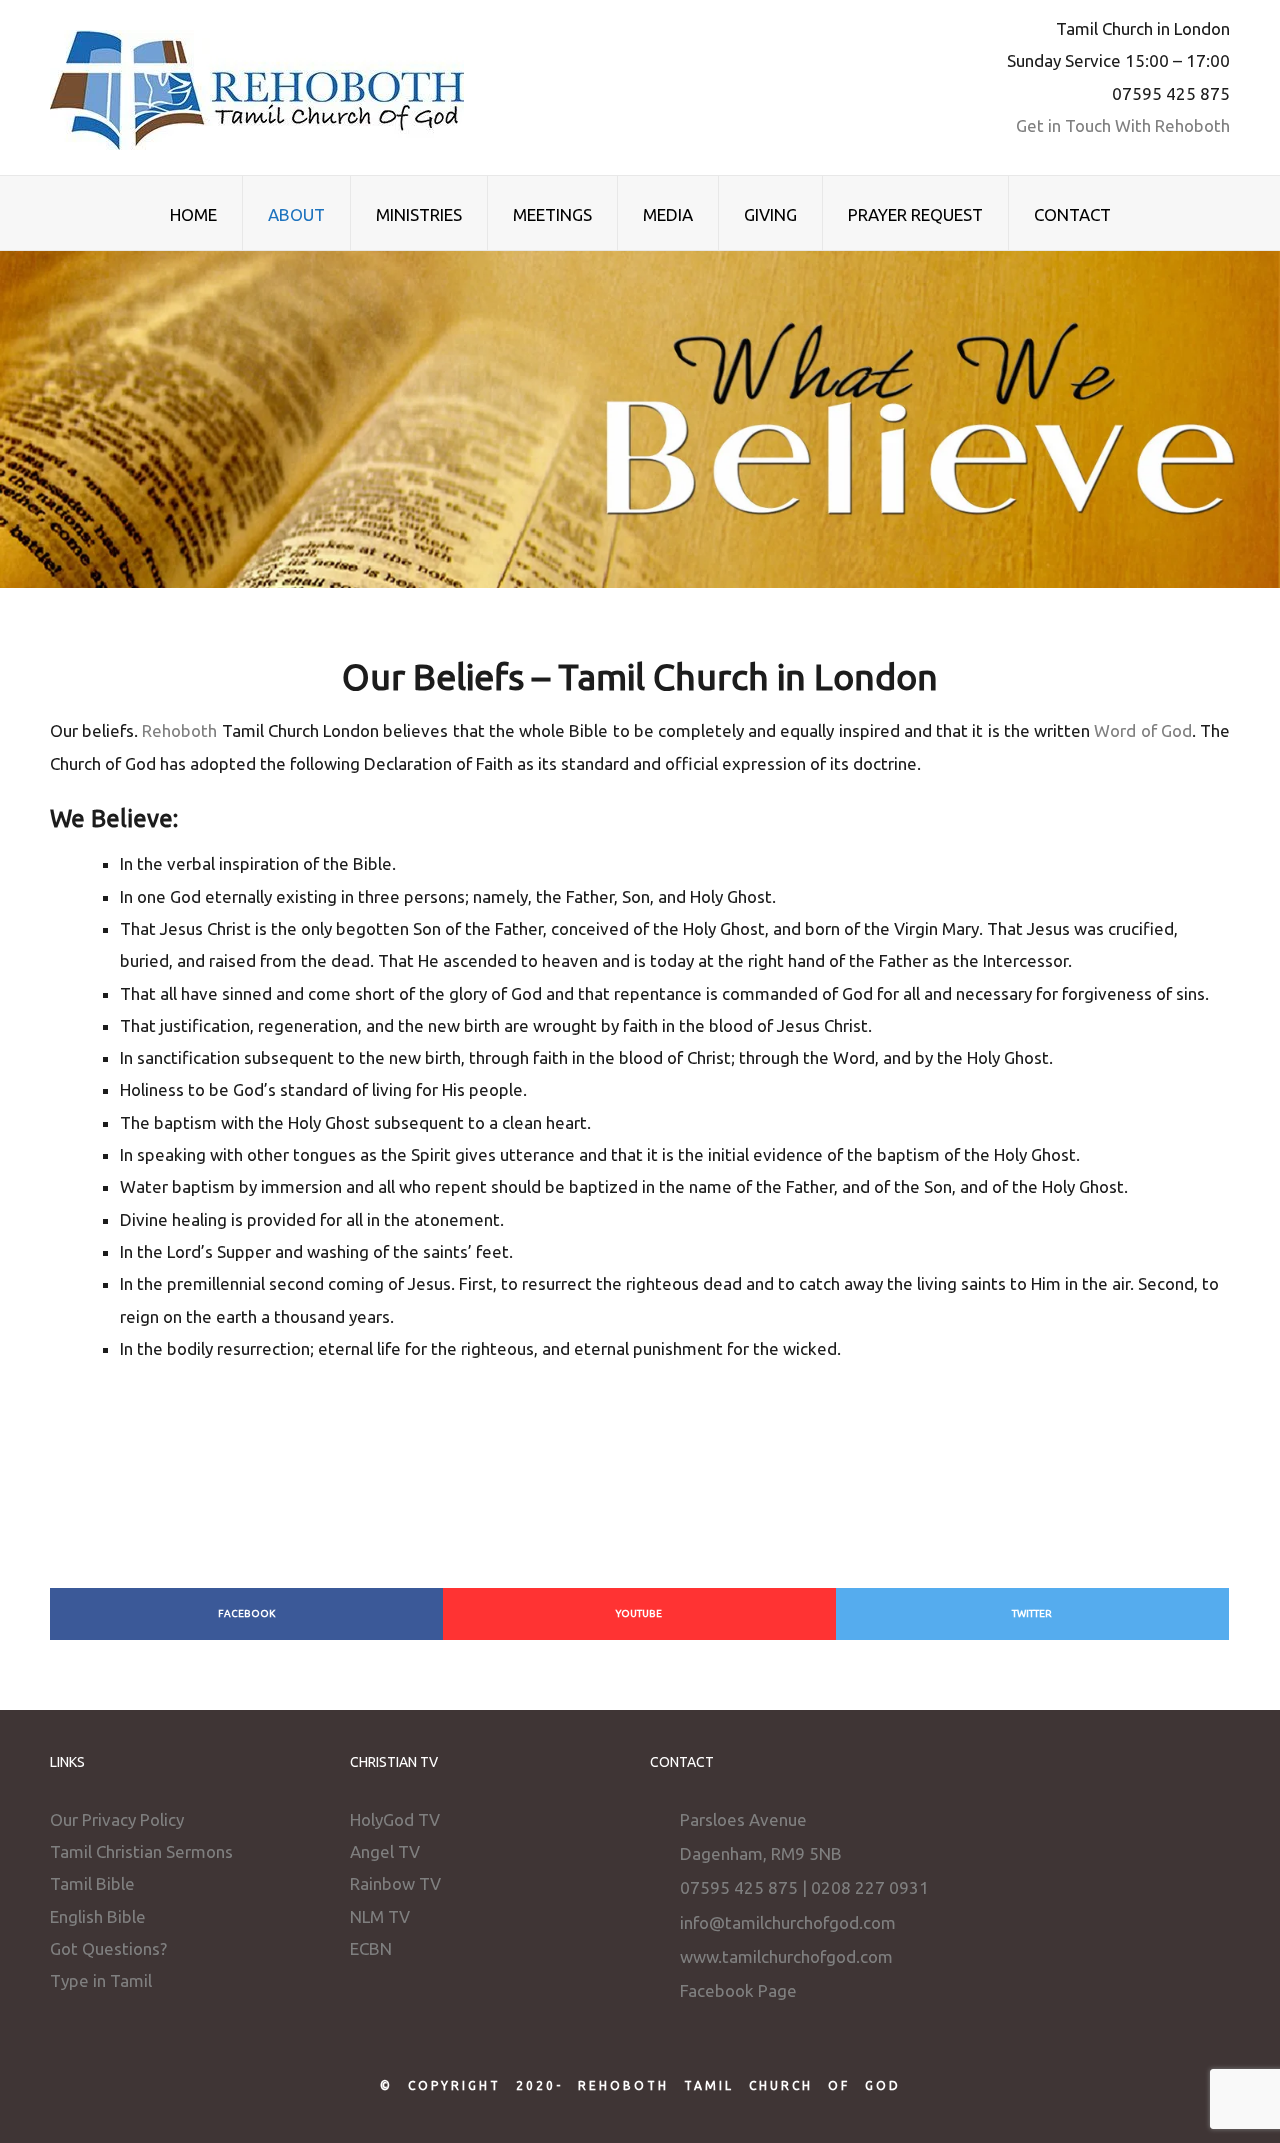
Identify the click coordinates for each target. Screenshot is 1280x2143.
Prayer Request (915, 214)
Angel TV (385, 1851)
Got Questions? (108, 1948)
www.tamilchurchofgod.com (786, 1956)
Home (193, 214)
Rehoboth (179, 730)
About (296, 214)
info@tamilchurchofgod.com (788, 1922)
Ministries (419, 214)
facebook (246, 1613)
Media (668, 214)
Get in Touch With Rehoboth (1123, 125)
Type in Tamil (101, 1980)
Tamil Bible (92, 1883)
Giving (770, 214)
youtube (639, 1613)
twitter (1032, 1613)
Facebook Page (738, 1990)
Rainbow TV (395, 1883)
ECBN (371, 1948)
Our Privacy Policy (117, 1819)
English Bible (98, 1916)
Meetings (552, 214)
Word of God (1142, 730)
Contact (1072, 214)
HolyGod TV (395, 1819)
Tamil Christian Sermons (141, 1851)
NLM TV (380, 1916)
